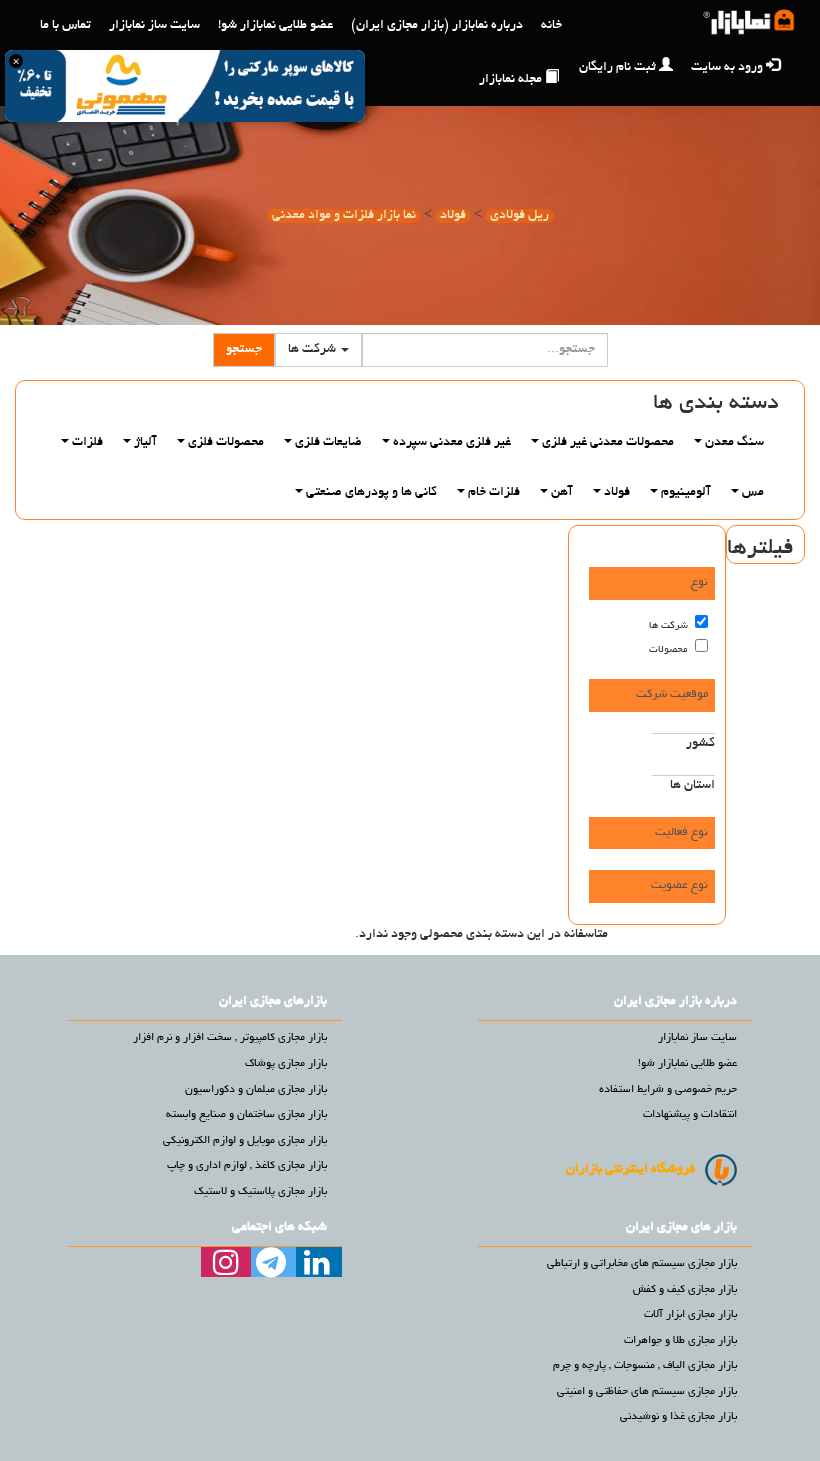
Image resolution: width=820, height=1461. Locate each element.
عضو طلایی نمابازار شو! (275, 26)
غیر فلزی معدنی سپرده (450, 443)
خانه (551, 26)
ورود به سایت (727, 68)
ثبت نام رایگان (617, 68)
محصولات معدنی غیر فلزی (606, 443)
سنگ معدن (733, 443)
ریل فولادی (519, 216)
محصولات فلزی (224, 443)
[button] (318, 350)
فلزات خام (492, 493)
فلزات (86, 443)
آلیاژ (144, 443)
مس (751, 493)
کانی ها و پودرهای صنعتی (370, 493)
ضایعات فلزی (327, 443)
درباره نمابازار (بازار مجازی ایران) (437, 26)
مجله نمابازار (510, 80)
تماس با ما (65, 26)
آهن (560, 493)
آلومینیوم (684, 493)
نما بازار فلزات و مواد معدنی (344, 216)
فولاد (453, 216)
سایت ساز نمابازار (154, 26)
